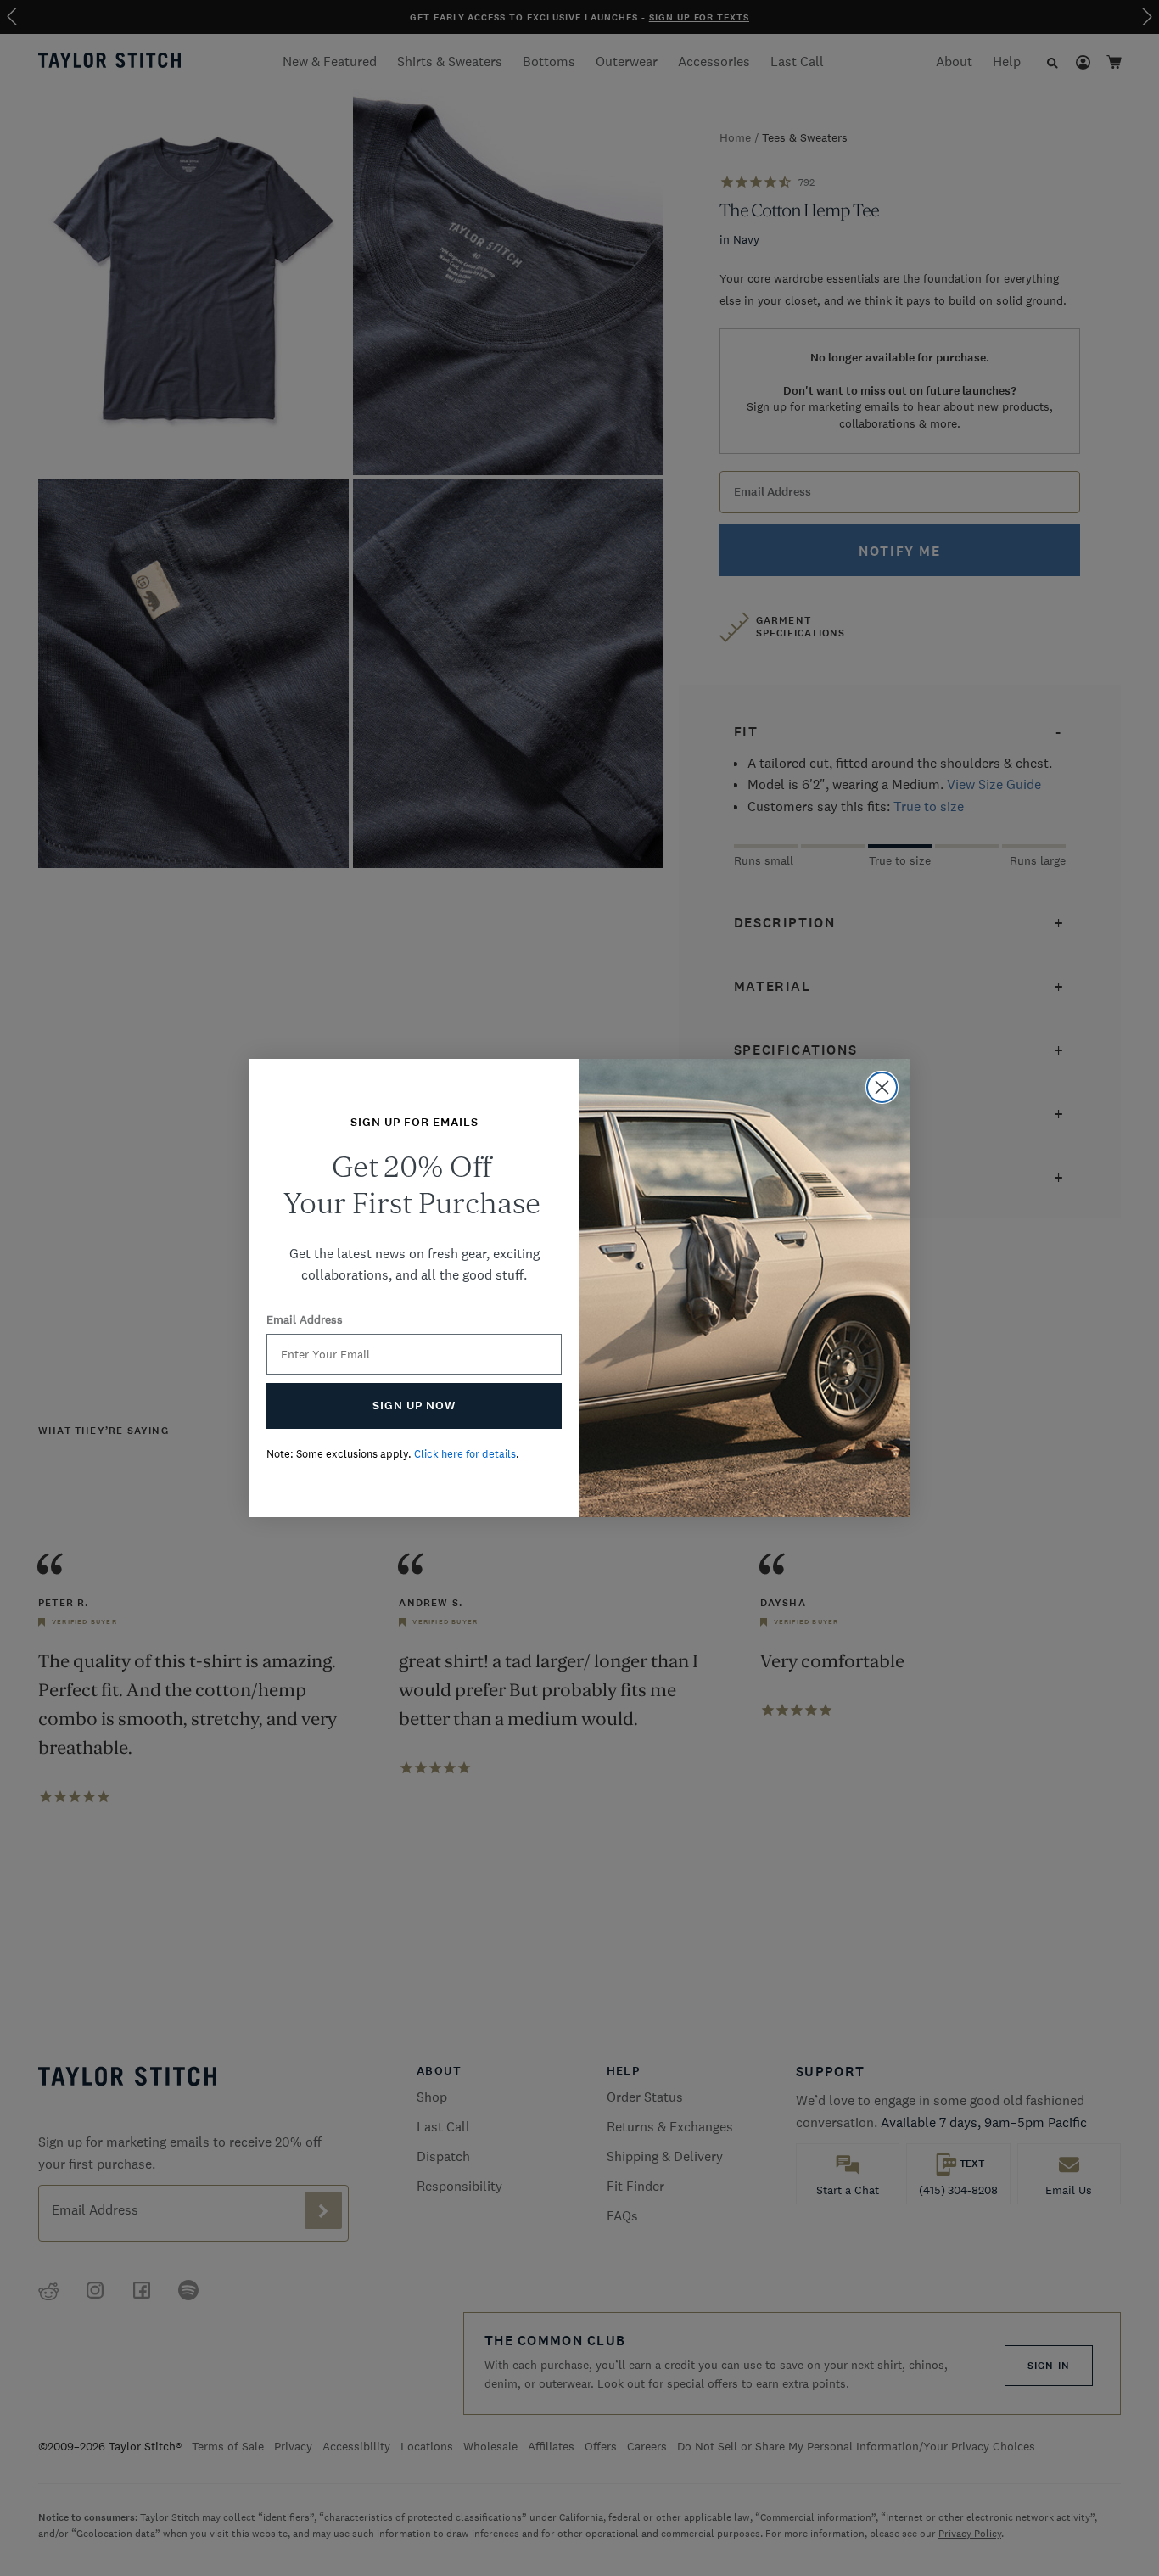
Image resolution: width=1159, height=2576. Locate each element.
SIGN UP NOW (414, 1406)
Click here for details (465, 1454)
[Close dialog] (882, 1087)
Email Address (305, 1319)
